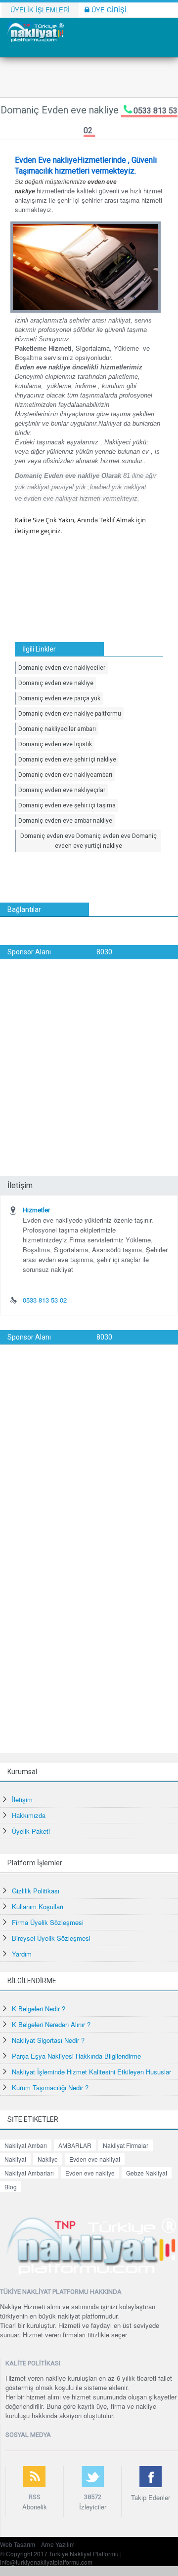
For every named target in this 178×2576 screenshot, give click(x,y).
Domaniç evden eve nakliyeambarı (65, 775)
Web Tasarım (18, 2544)
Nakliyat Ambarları (29, 2173)
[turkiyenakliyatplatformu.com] (35, 31)
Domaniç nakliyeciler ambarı (57, 729)
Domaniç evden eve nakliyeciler (62, 668)
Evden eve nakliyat (95, 2159)
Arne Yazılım (58, 2544)
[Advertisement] (89, 1053)
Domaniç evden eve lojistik (55, 744)
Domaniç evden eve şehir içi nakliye (67, 760)
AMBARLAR (75, 2145)
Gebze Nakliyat (147, 2173)
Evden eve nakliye (90, 2173)
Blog (11, 2187)
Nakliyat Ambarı (26, 2145)
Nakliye (48, 2159)
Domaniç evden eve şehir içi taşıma (67, 805)
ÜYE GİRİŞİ (108, 10)
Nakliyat (15, 2159)
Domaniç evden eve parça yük (59, 698)
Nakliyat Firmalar (126, 2145)
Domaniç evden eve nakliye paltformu (70, 714)
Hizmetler (36, 1210)
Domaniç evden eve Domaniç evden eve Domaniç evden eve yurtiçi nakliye (89, 841)
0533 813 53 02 (45, 1300)
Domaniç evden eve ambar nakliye (65, 821)
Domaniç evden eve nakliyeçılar (62, 790)
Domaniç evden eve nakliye (56, 683)
